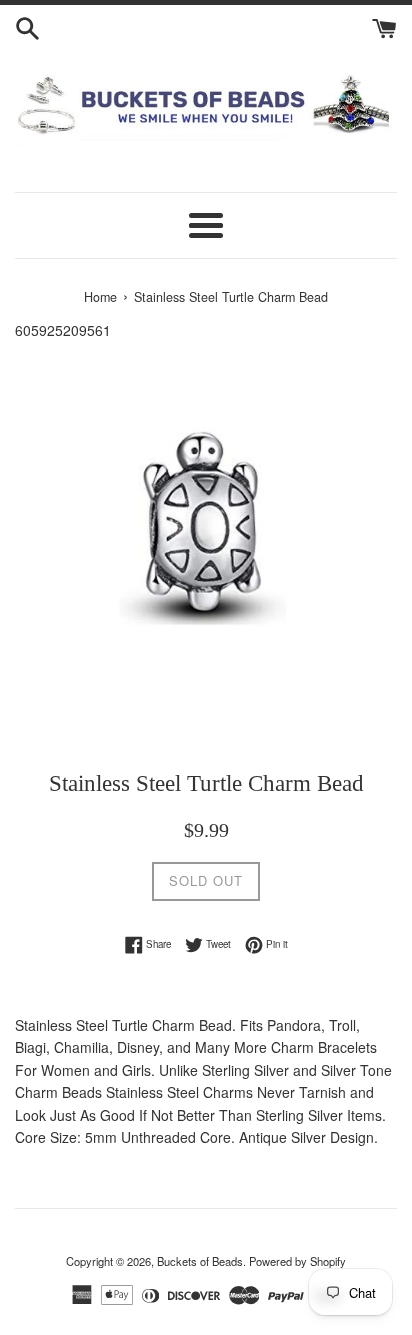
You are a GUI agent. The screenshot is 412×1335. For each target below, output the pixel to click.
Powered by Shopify (297, 1261)
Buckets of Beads (200, 1261)
